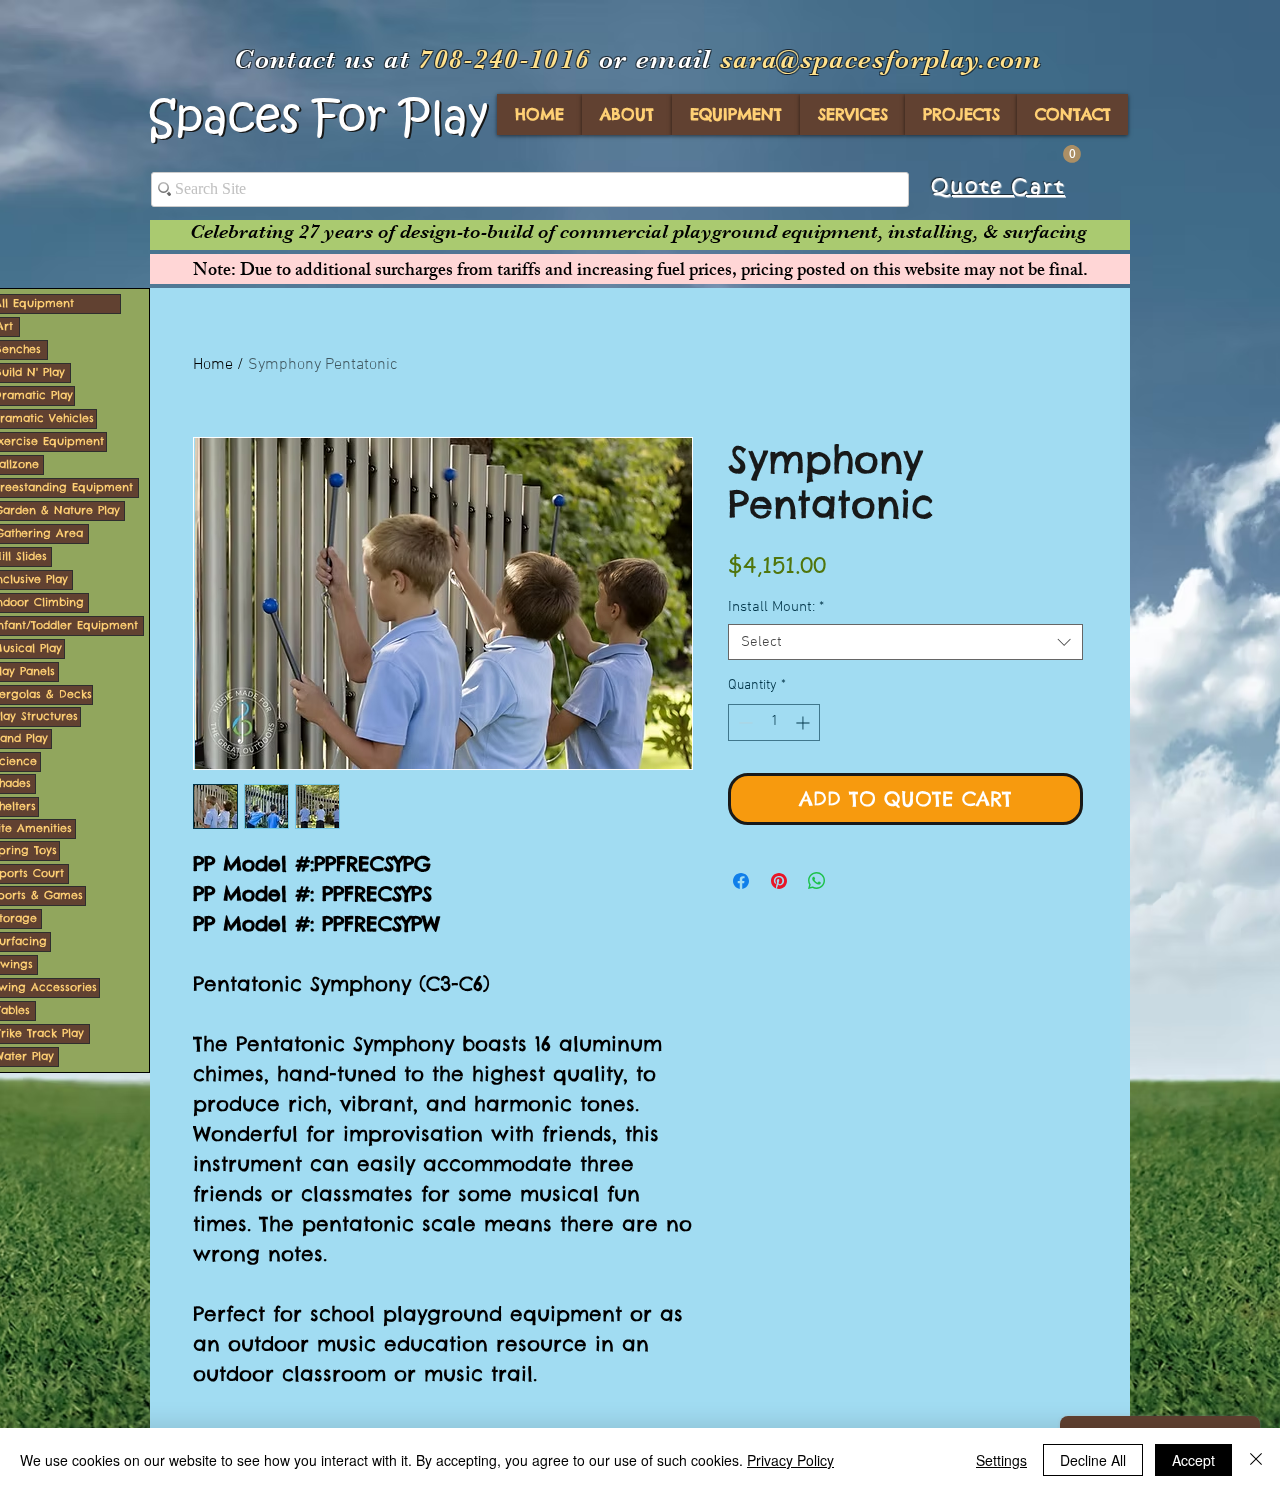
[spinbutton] (774, 722)
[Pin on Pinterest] (779, 881)
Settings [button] (1001, 1460)
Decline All (1093, 1460)
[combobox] (905, 642)
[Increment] (804, 722)
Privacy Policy (790, 1460)
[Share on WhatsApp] (817, 881)
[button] (1072, 154)
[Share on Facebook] (741, 881)
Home (213, 365)
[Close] (1256, 1460)
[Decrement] (743, 722)
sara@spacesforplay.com (881, 59)
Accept (1193, 1460)
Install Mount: (776, 607)
